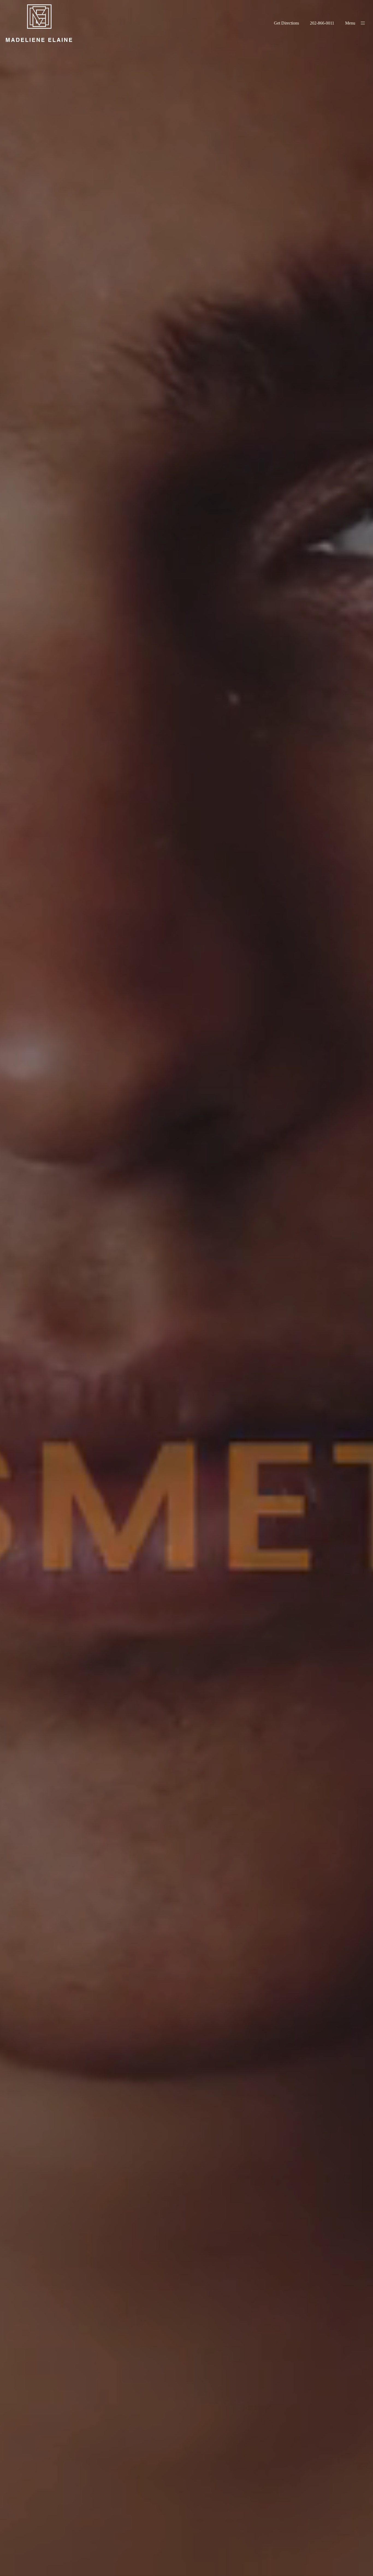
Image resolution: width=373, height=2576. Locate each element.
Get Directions (286, 23)
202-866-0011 (322, 23)
